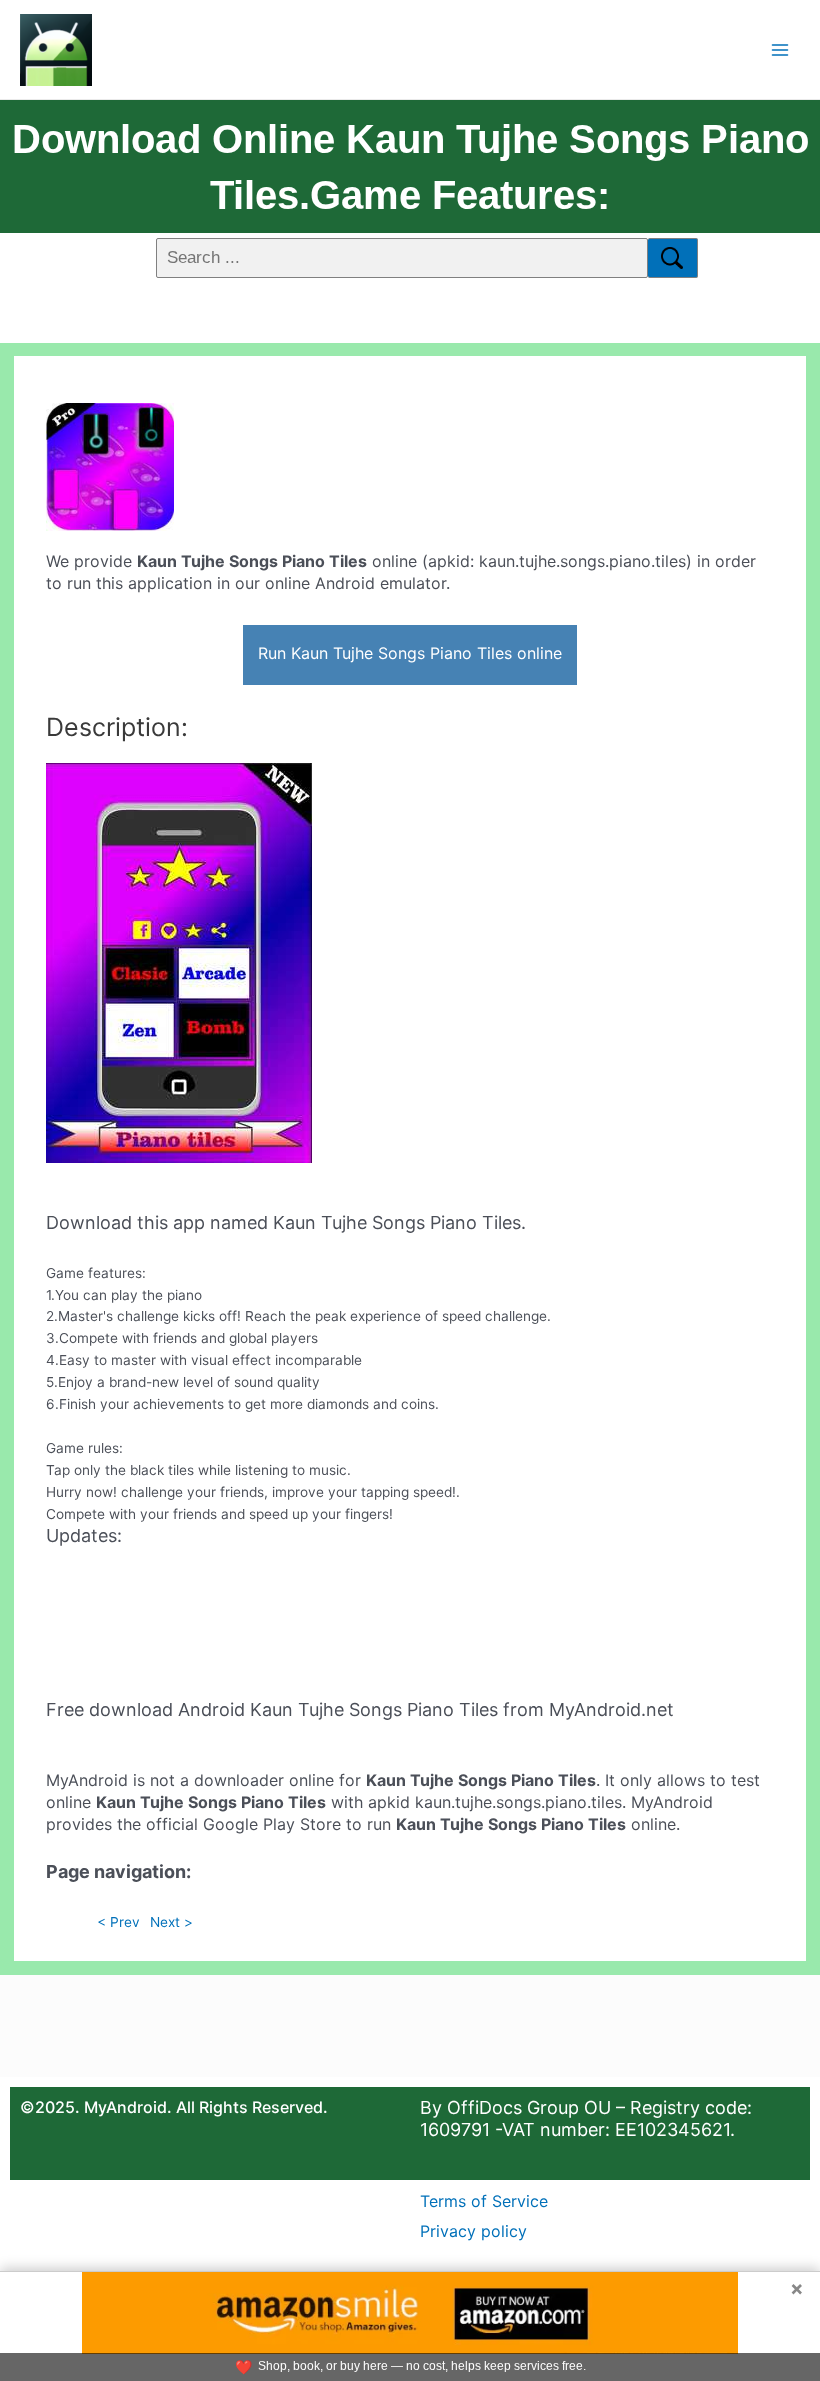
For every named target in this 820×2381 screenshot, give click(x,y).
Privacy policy (473, 2231)
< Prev (118, 1922)
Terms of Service (484, 2201)
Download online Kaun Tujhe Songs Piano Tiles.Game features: (410, 167)
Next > (171, 1922)
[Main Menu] (780, 49)
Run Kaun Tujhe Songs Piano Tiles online (410, 653)
